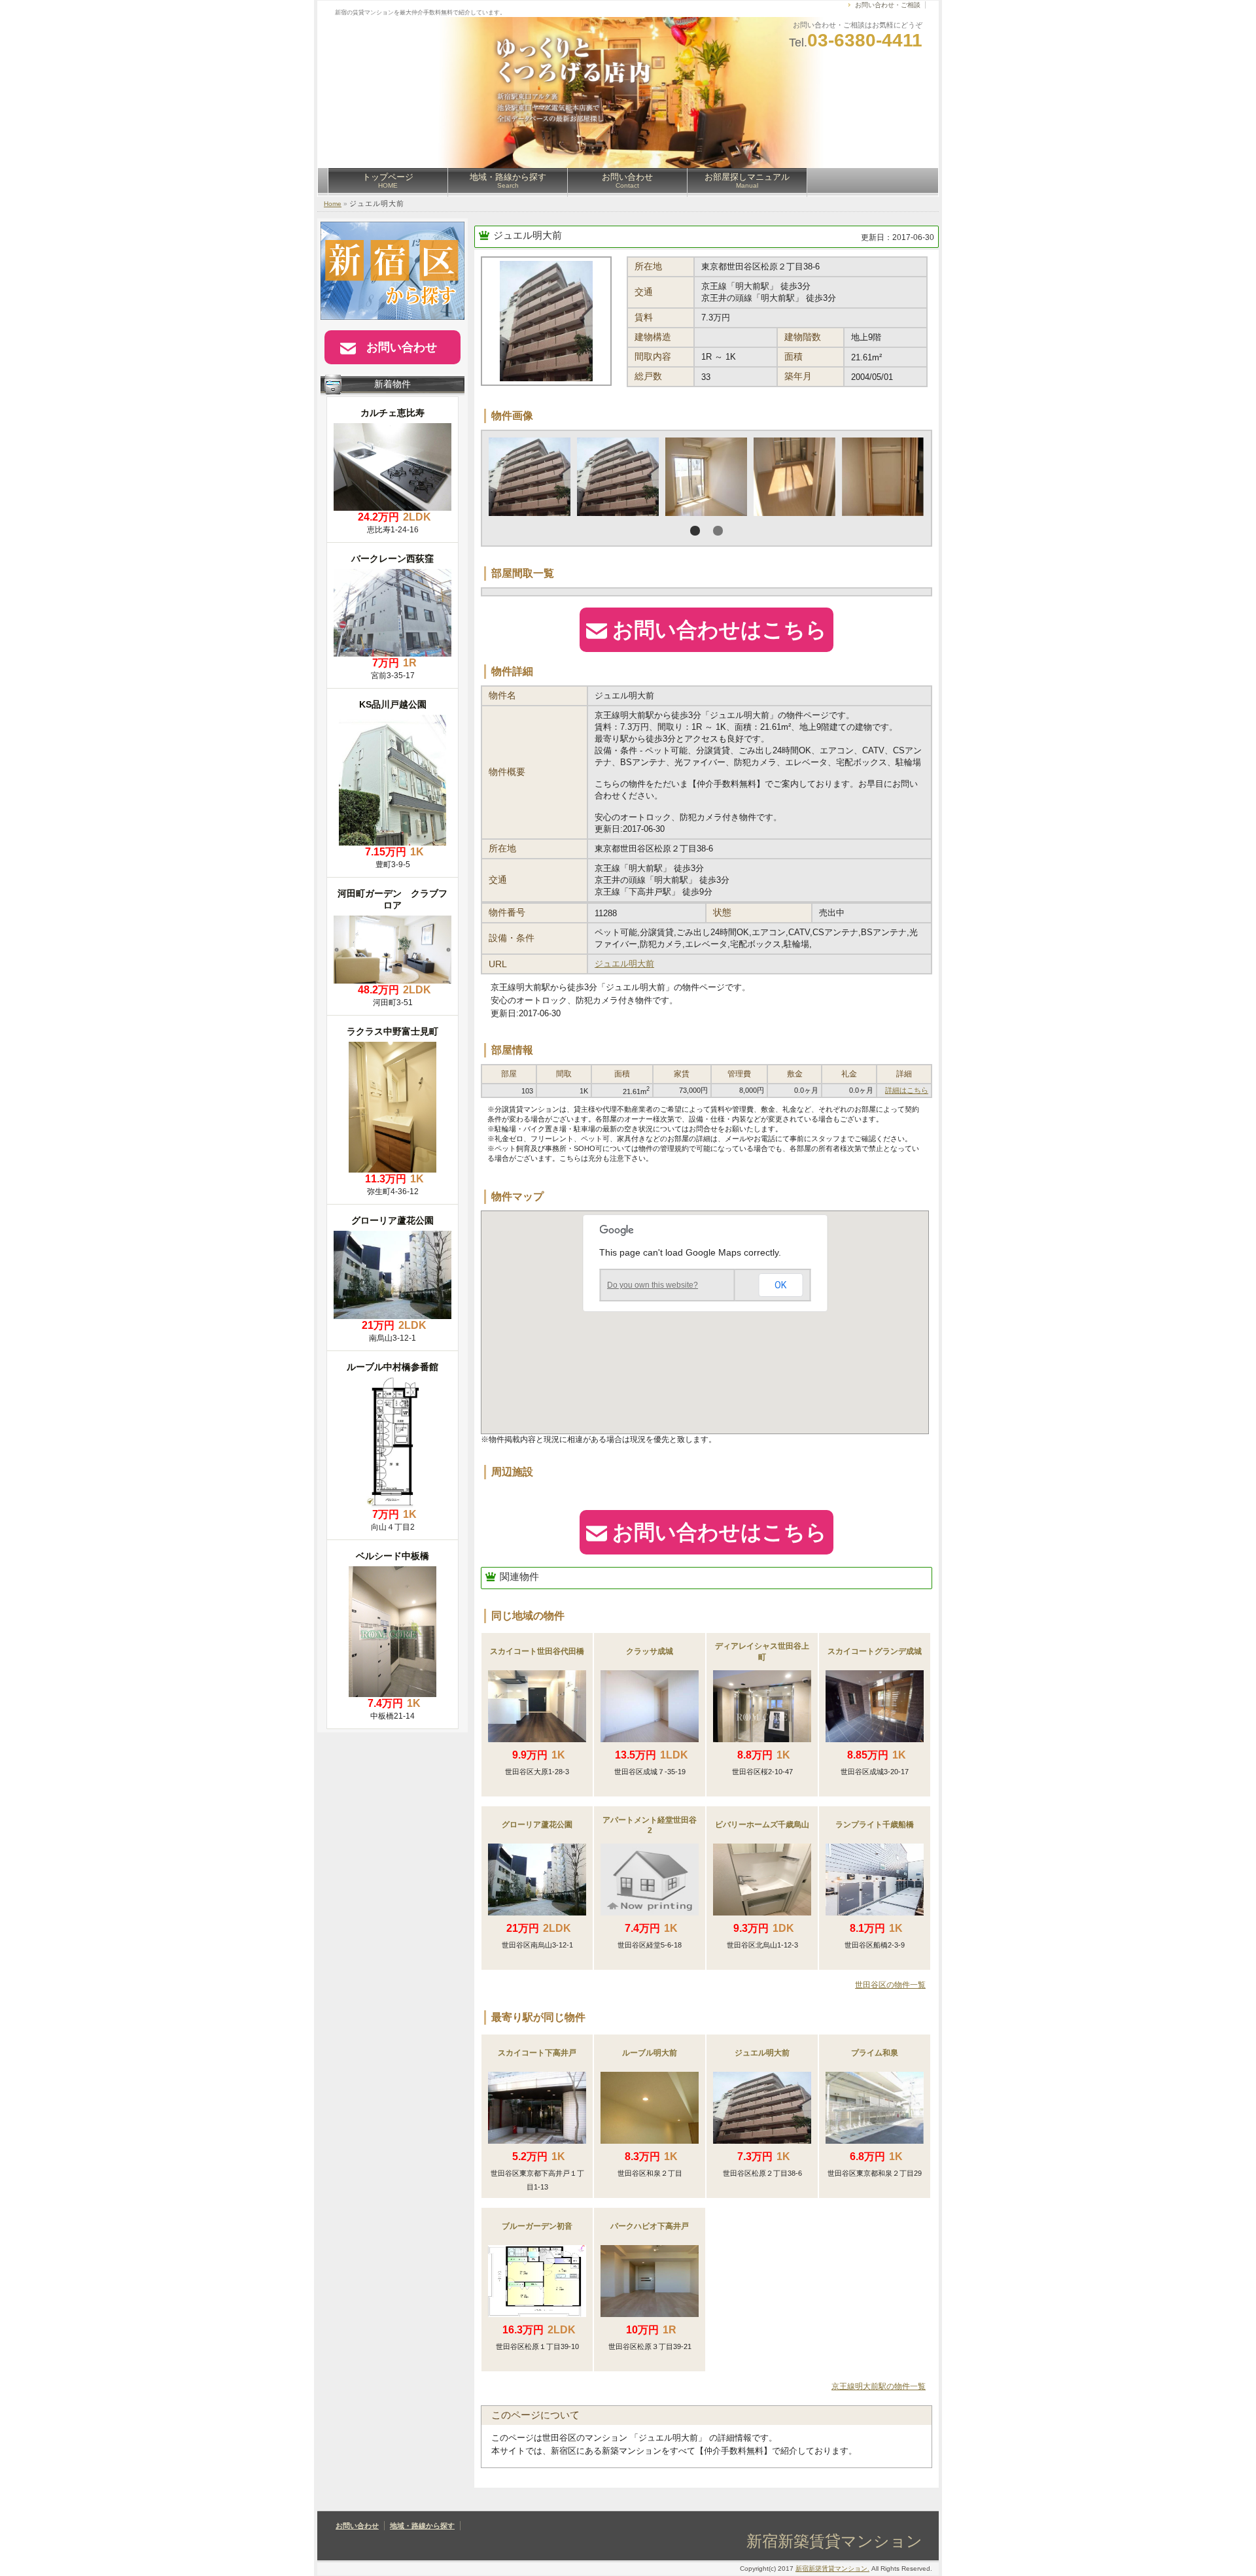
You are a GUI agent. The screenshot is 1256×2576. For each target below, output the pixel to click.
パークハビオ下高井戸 (650, 2226)
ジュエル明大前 (528, 235)
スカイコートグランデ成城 (875, 1651)
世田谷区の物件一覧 (890, 1985)
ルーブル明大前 (650, 2053)
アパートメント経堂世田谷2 (650, 1825)
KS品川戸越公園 (393, 704)
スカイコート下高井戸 (537, 2053)
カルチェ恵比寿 (392, 413)
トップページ (388, 180)
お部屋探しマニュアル (747, 180)
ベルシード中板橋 (392, 1556)
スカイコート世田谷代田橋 (537, 1651)
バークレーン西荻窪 (392, 558)
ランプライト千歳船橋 (875, 1825)
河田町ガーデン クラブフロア (392, 899)
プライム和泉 (875, 2053)
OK (780, 1285)
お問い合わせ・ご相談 (888, 5)
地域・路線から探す (508, 180)
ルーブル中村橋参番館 (392, 1367)
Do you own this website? (653, 1285)
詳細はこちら (907, 1090)
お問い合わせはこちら (720, 630)
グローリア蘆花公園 (537, 1825)
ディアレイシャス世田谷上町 (762, 1652)
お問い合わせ (627, 180)
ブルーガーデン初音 (537, 2226)
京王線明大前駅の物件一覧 (879, 2386)
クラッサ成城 (650, 1651)
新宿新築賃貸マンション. (832, 2568)
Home (333, 204)
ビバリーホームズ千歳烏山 (762, 1825)
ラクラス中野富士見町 (392, 1031)
